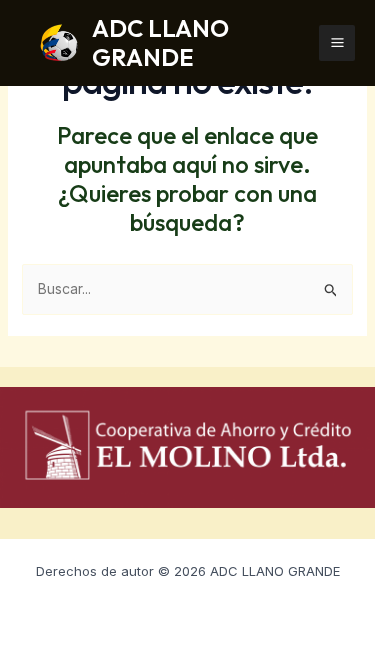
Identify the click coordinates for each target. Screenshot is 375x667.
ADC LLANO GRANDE (160, 42)
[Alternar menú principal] (337, 43)
